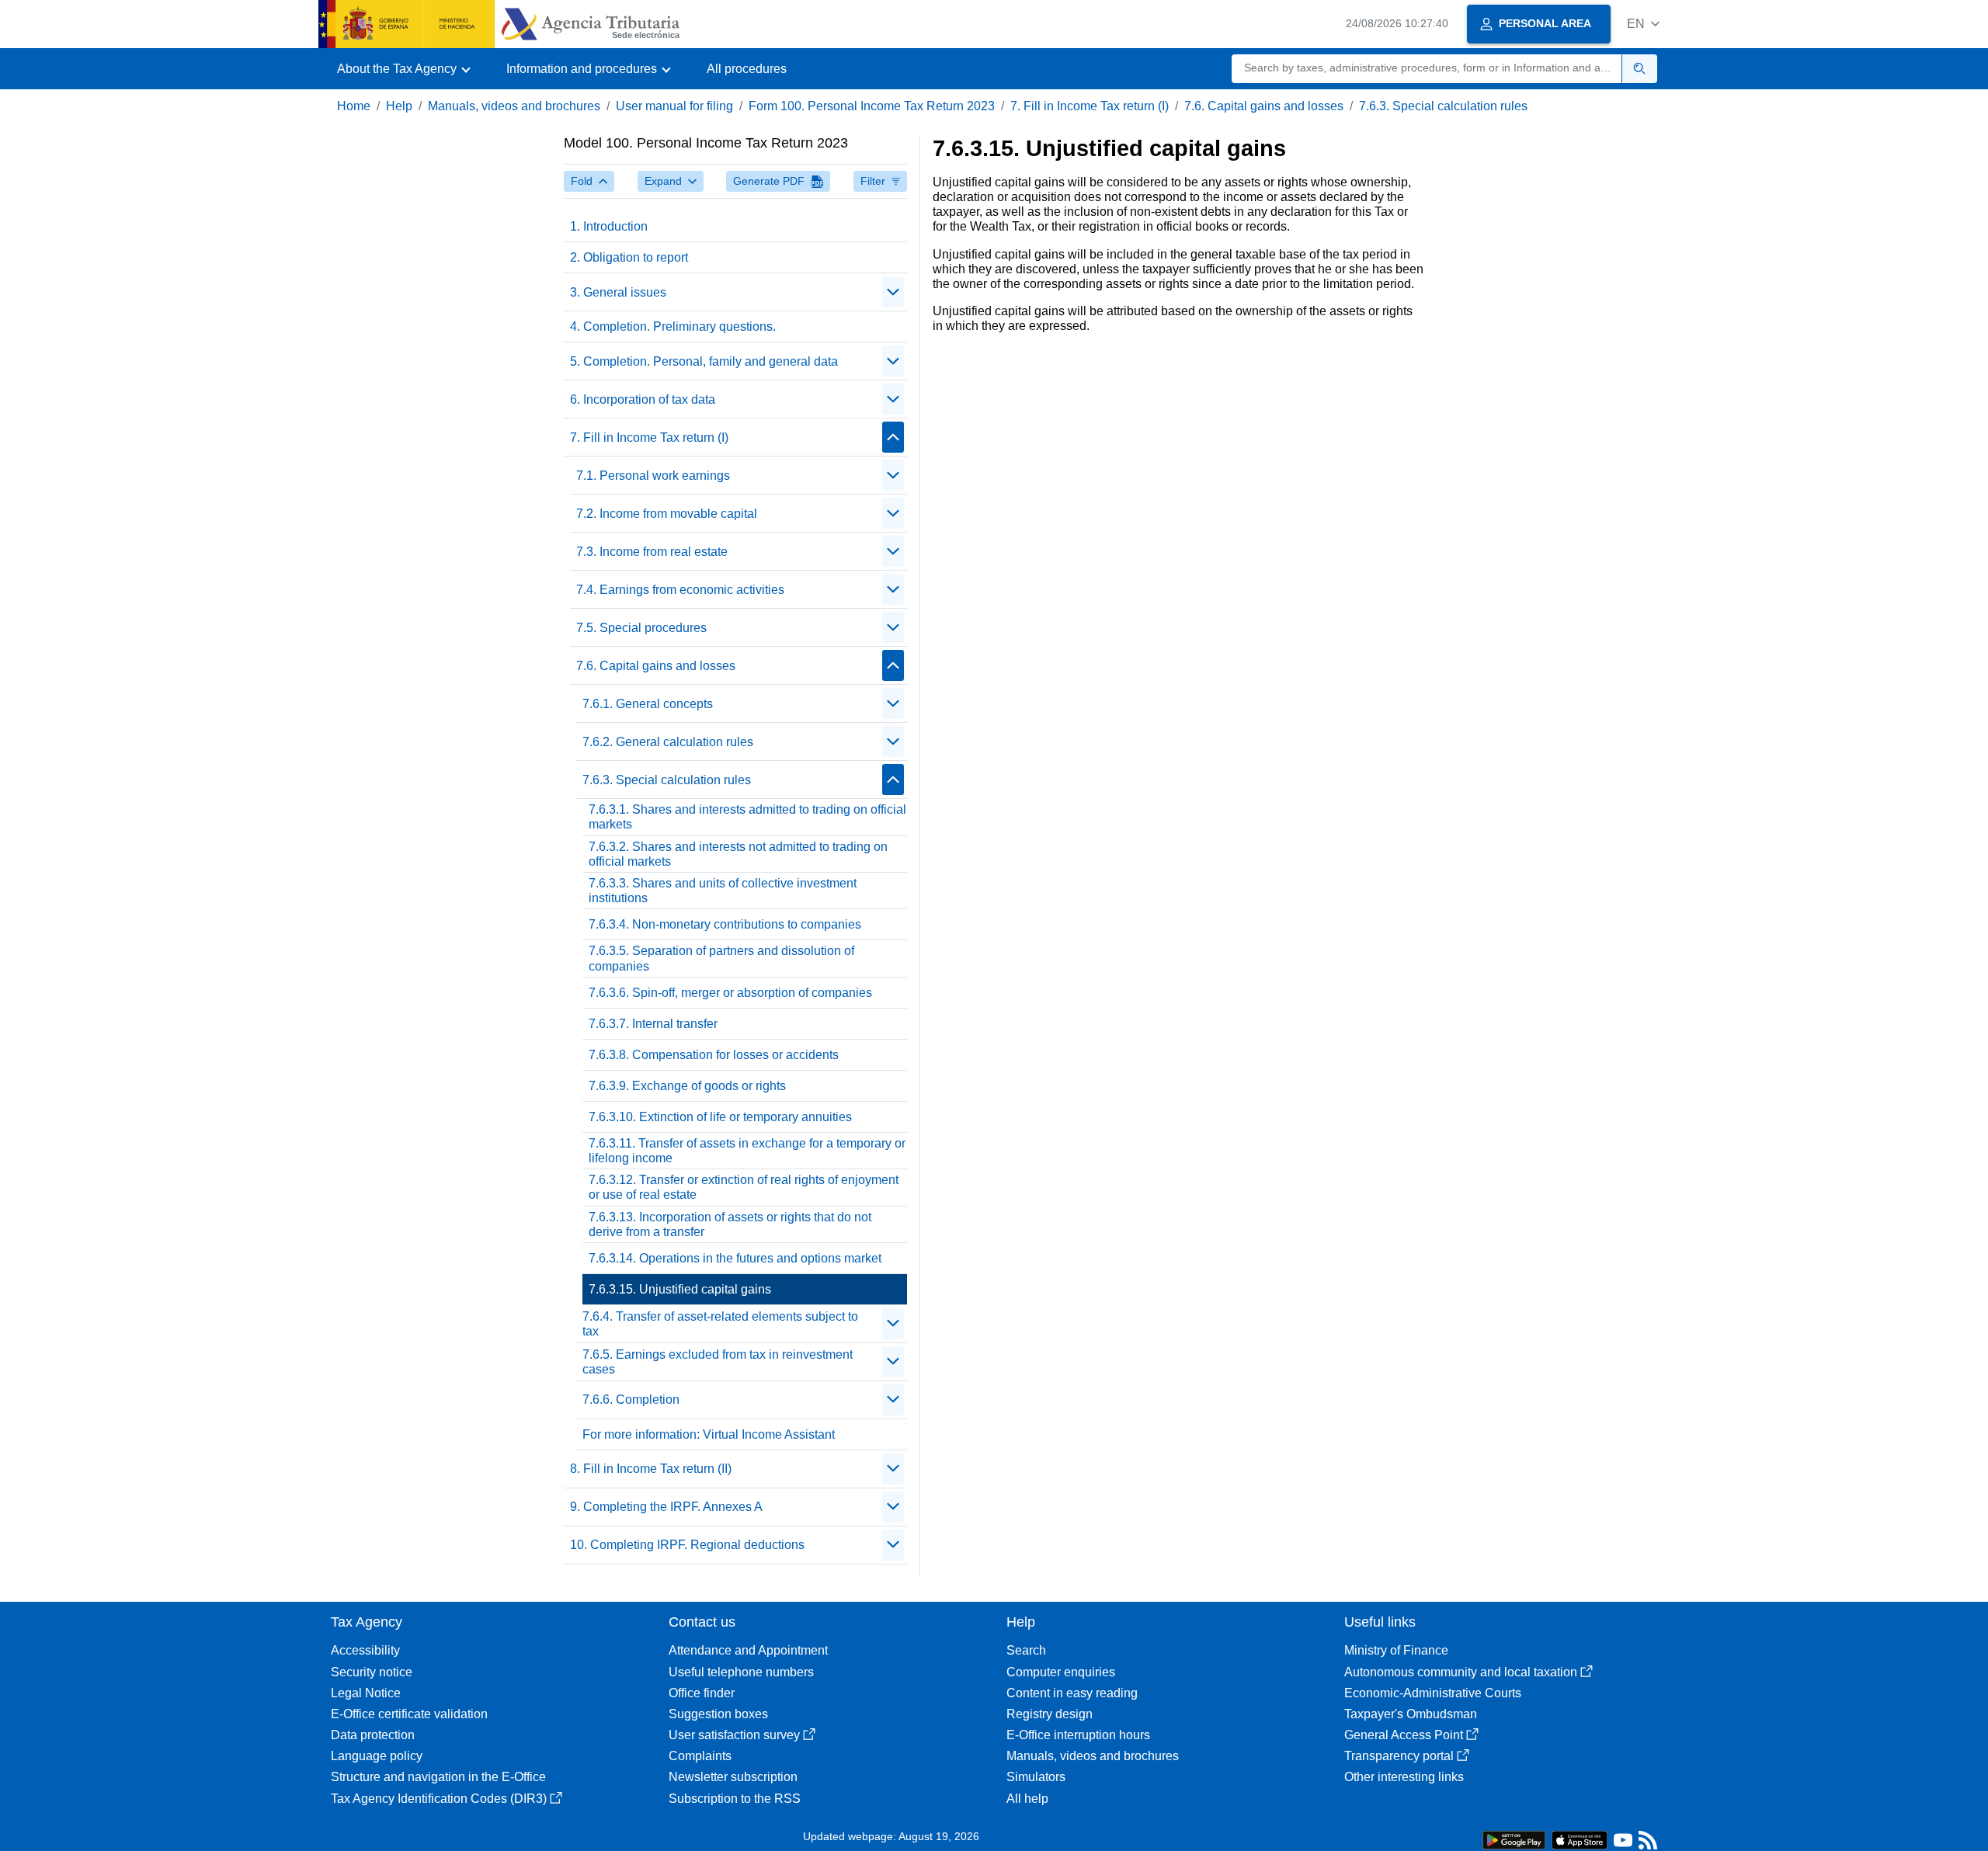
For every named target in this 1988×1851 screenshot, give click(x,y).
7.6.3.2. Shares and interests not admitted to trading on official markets (738, 854)
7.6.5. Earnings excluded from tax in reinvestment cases (718, 1362)
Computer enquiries (1061, 1672)
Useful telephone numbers (741, 1672)
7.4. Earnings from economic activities (680, 590)
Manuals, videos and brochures (514, 106)
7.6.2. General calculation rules (668, 742)
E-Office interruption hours (1078, 1735)
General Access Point (1404, 1735)
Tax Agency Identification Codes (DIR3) (439, 1799)
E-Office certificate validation (409, 1714)
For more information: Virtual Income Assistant (709, 1434)
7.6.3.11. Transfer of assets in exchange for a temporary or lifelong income (747, 1151)
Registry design (1050, 1714)
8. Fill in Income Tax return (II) (651, 1469)
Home (354, 106)
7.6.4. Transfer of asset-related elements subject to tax (720, 1324)
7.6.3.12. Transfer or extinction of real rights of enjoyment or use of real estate (744, 1187)
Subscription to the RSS (735, 1799)
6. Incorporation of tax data (643, 399)
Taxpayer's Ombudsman (1411, 1714)
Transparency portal (1399, 1756)
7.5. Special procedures (641, 628)
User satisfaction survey (734, 1735)
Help (399, 106)
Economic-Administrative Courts (1433, 1693)
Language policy (377, 1756)
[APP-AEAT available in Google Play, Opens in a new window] (1514, 1839)
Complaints (700, 1756)
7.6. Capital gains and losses (1264, 106)
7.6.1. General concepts (648, 704)
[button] (1643, 24)
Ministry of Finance (1396, 1650)
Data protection (373, 1735)
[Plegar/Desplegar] (893, 292)
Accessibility (365, 1650)
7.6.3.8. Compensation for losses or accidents (714, 1055)
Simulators (1036, 1777)
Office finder (702, 1693)
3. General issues (618, 292)
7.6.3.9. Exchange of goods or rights (687, 1086)
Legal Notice (366, 1693)
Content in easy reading (1072, 1693)
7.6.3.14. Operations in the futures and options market (735, 1258)
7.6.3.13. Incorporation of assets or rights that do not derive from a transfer (730, 1224)
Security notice (372, 1672)
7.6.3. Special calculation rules (1443, 106)
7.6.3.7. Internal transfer (653, 1024)
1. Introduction (609, 226)
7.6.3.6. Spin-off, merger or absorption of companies (730, 993)
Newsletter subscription (733, 1777)
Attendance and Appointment (748, 1650)
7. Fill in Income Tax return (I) (1090, 106)
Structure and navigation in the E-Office (438, 1777)
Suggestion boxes (718, 1714)
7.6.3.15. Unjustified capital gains (680, 1289)
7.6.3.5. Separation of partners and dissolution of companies (721, 958)
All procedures (747, 69)
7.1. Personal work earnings (653, 476)
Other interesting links (1404, 1777)
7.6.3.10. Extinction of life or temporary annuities (720, 1117)
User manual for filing (674, 106)
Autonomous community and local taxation (1461, 1672)
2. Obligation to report (629, 257)
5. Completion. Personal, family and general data (704, 361)
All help (1027, 1799)
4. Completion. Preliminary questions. (673, 326)
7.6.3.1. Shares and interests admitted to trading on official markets (747, 817)
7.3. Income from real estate (652, 552)
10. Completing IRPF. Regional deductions (687, 1545)
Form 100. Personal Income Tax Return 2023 (872, 106)
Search (1026, 1650)
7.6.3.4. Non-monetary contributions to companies (725, 924)
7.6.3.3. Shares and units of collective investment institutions (723, 891)
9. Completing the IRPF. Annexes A (666, 1507)
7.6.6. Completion (631, 1400)
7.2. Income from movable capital (667, 514)
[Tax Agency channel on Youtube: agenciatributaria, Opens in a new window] (1623, 1844)
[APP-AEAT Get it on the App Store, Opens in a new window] (1580, 1839)
